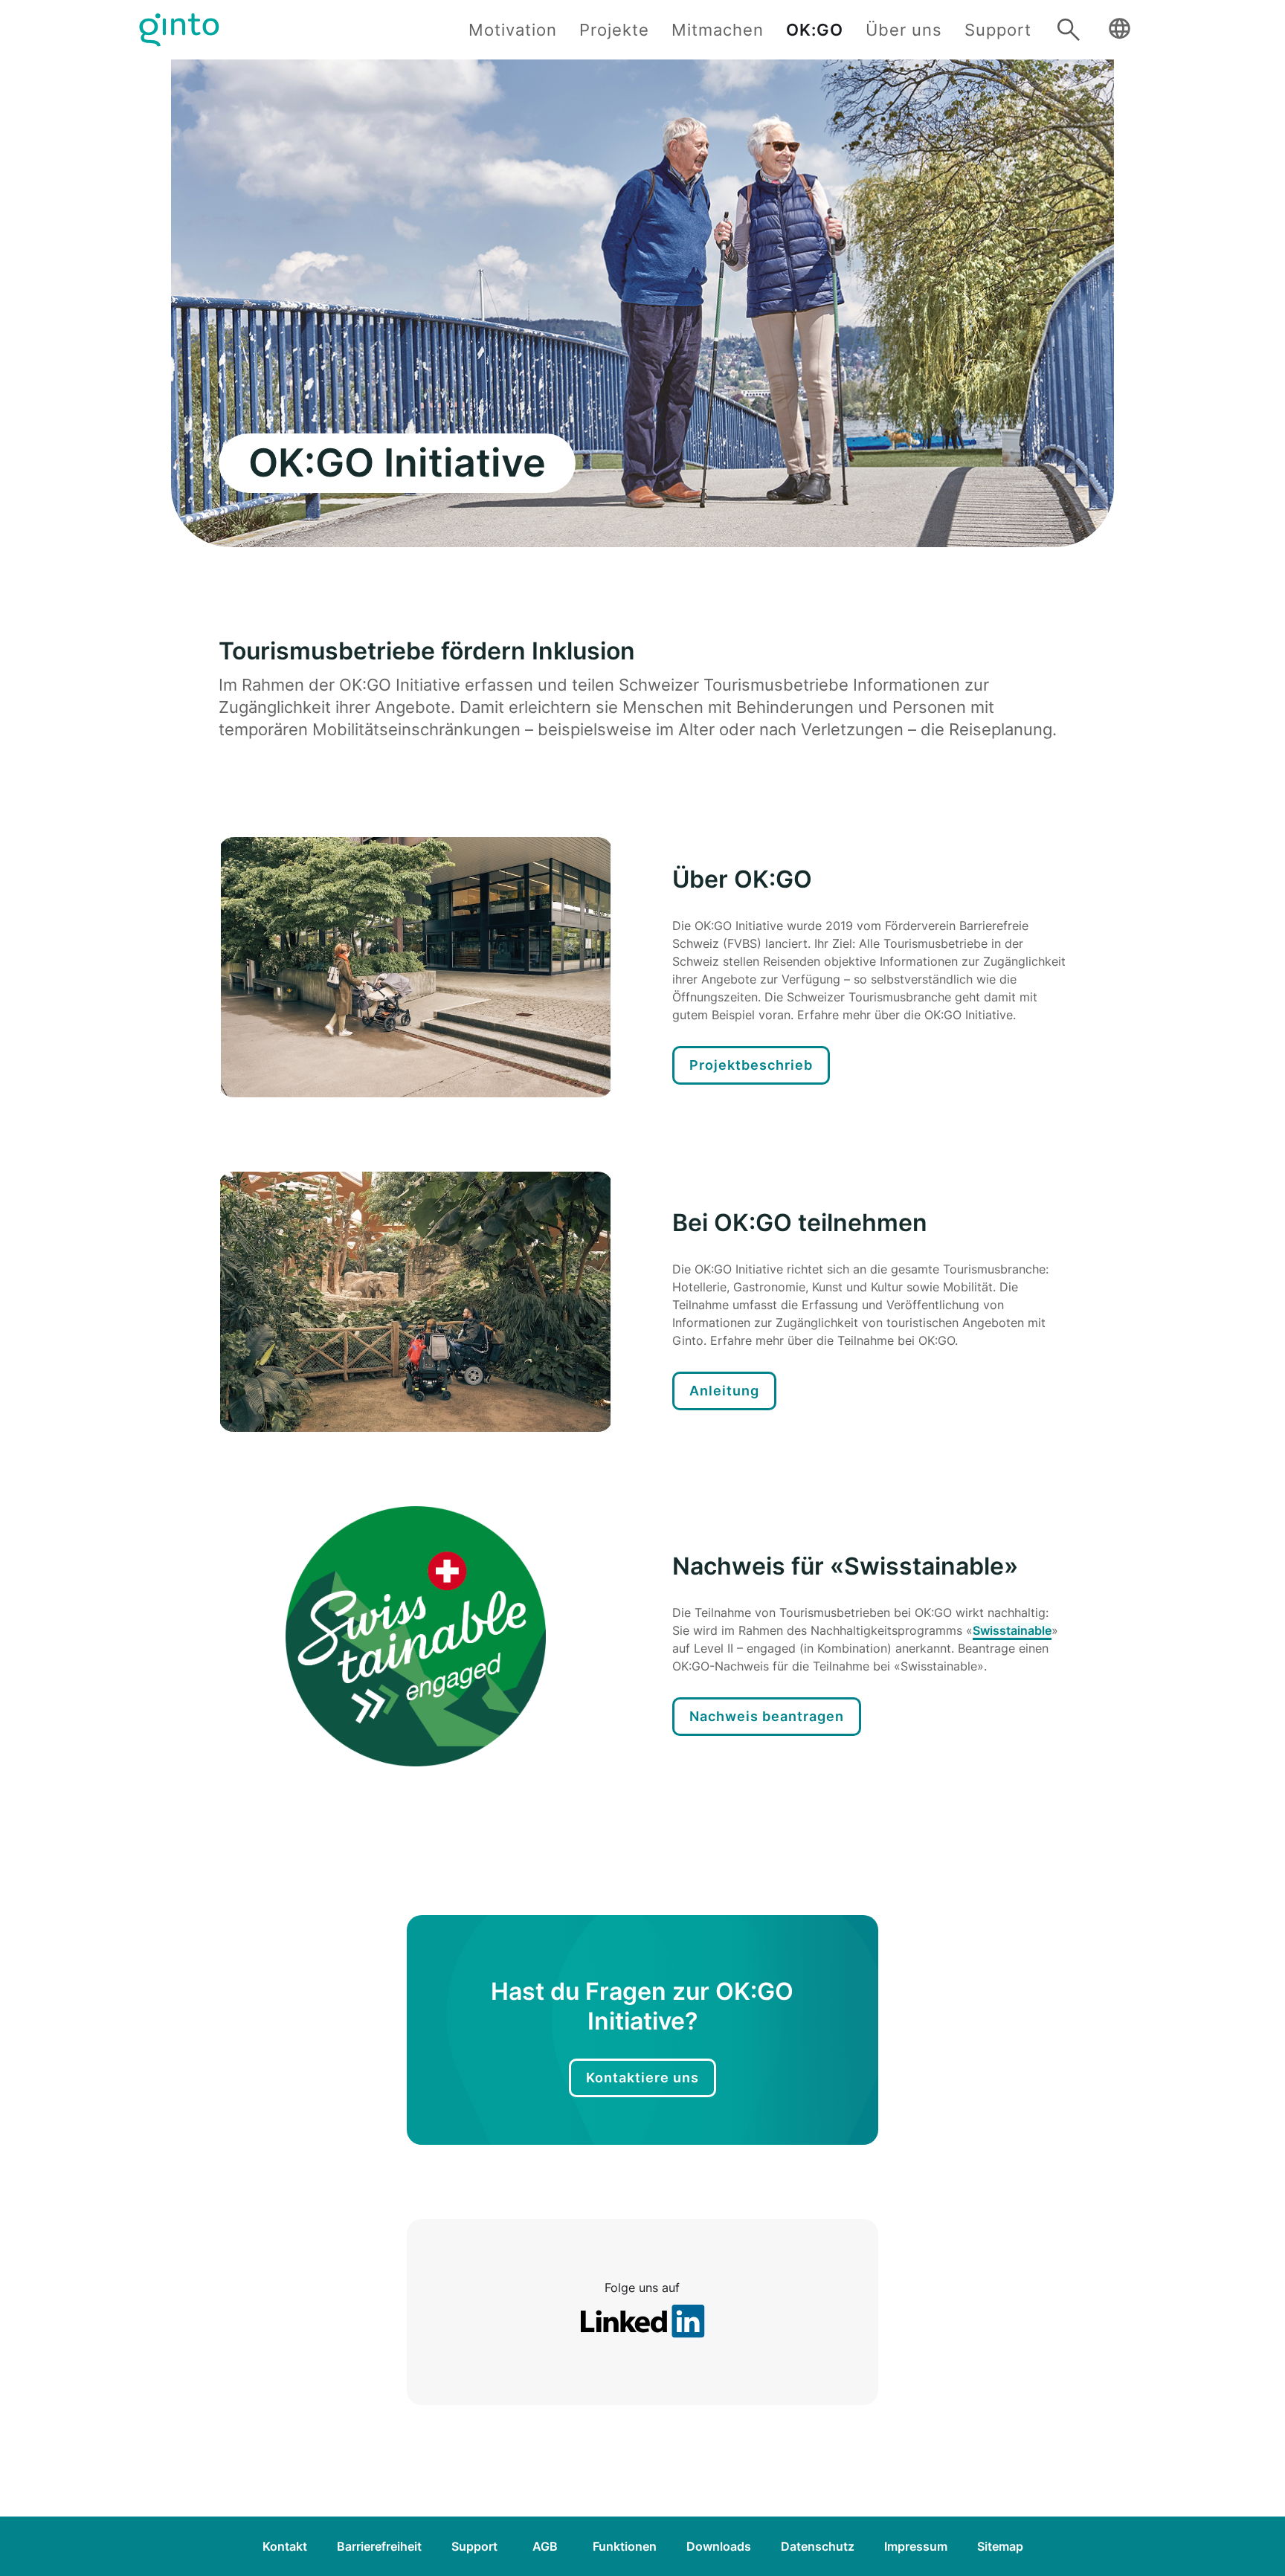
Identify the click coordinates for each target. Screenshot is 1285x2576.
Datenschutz (818, 2546)
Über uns (904, 30)
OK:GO (815, 30)
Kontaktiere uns (642, 2078)
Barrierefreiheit (379, 2546)
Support (998, 30)
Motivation (513, 30)
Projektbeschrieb (751, 1065)
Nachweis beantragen (767, 1716)
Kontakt (285, 2546)
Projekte (614, 30)
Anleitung (724, 1391)
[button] (1119, 30)
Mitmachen (718, 30)
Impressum (916, 2546)
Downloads (719, 2546)
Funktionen (625, 2546)
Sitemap (1000, 2546)
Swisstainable (1012, 1630)
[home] (179, 30)
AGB (545, 2546)
